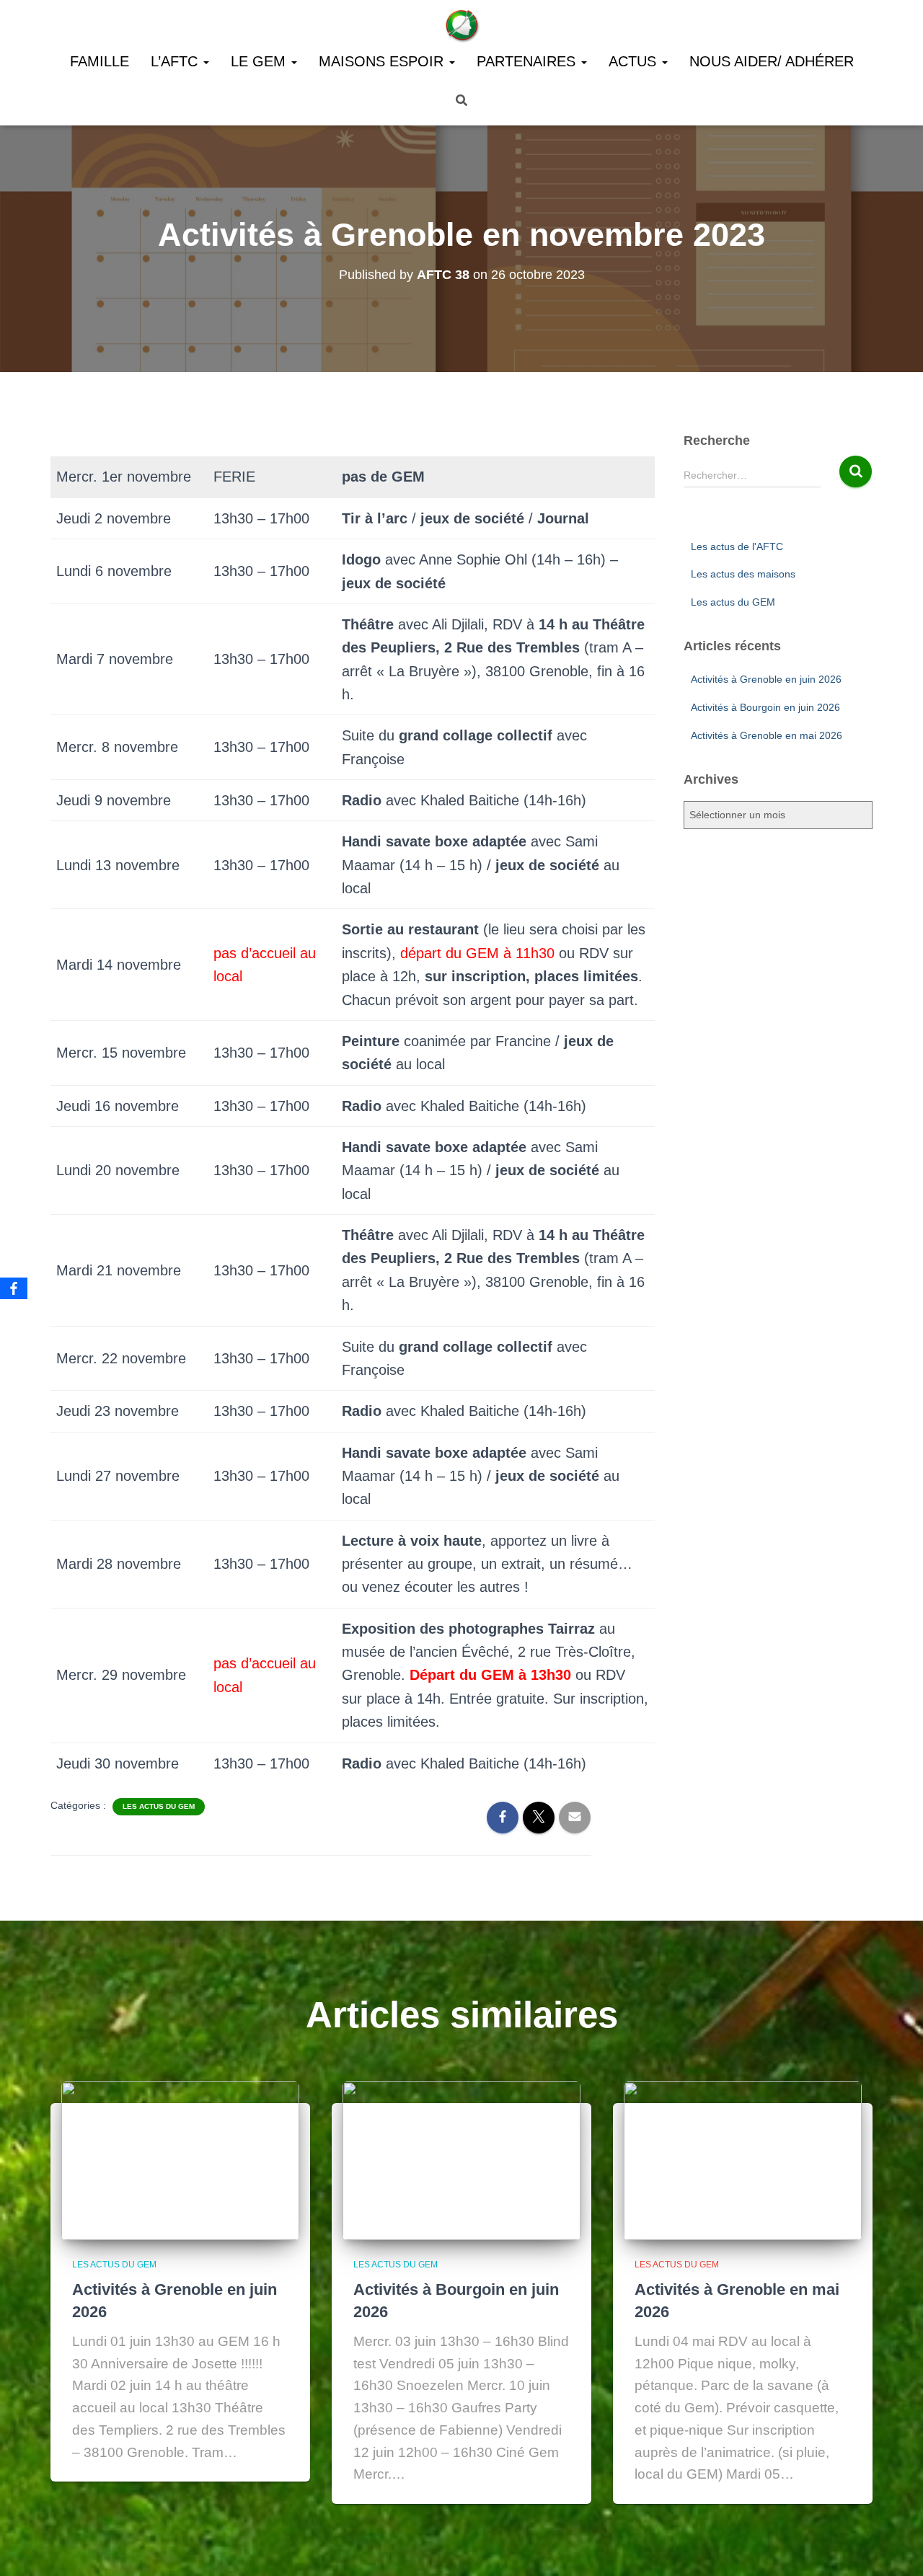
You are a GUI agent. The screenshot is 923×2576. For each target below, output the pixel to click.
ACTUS (635, 61)
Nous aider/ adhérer (772, 61)
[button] (206, 61)
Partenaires (528, 61)
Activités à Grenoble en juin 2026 (766, 679)
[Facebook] (14, 1288)
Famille (100, 61)
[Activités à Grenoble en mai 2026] (743, 2160)
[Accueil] (461, 25)
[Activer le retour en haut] (895, 2547)
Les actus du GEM (159, 1806)
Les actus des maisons (743, 574)
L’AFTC (176, 61)
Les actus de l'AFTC (737, 546)
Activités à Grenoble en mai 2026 (767, 735)
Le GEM (260, 61)
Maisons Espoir (383, 61)
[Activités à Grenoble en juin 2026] (180, 2160)
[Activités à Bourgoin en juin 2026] (461, 2160)
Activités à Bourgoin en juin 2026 (765, 707)
